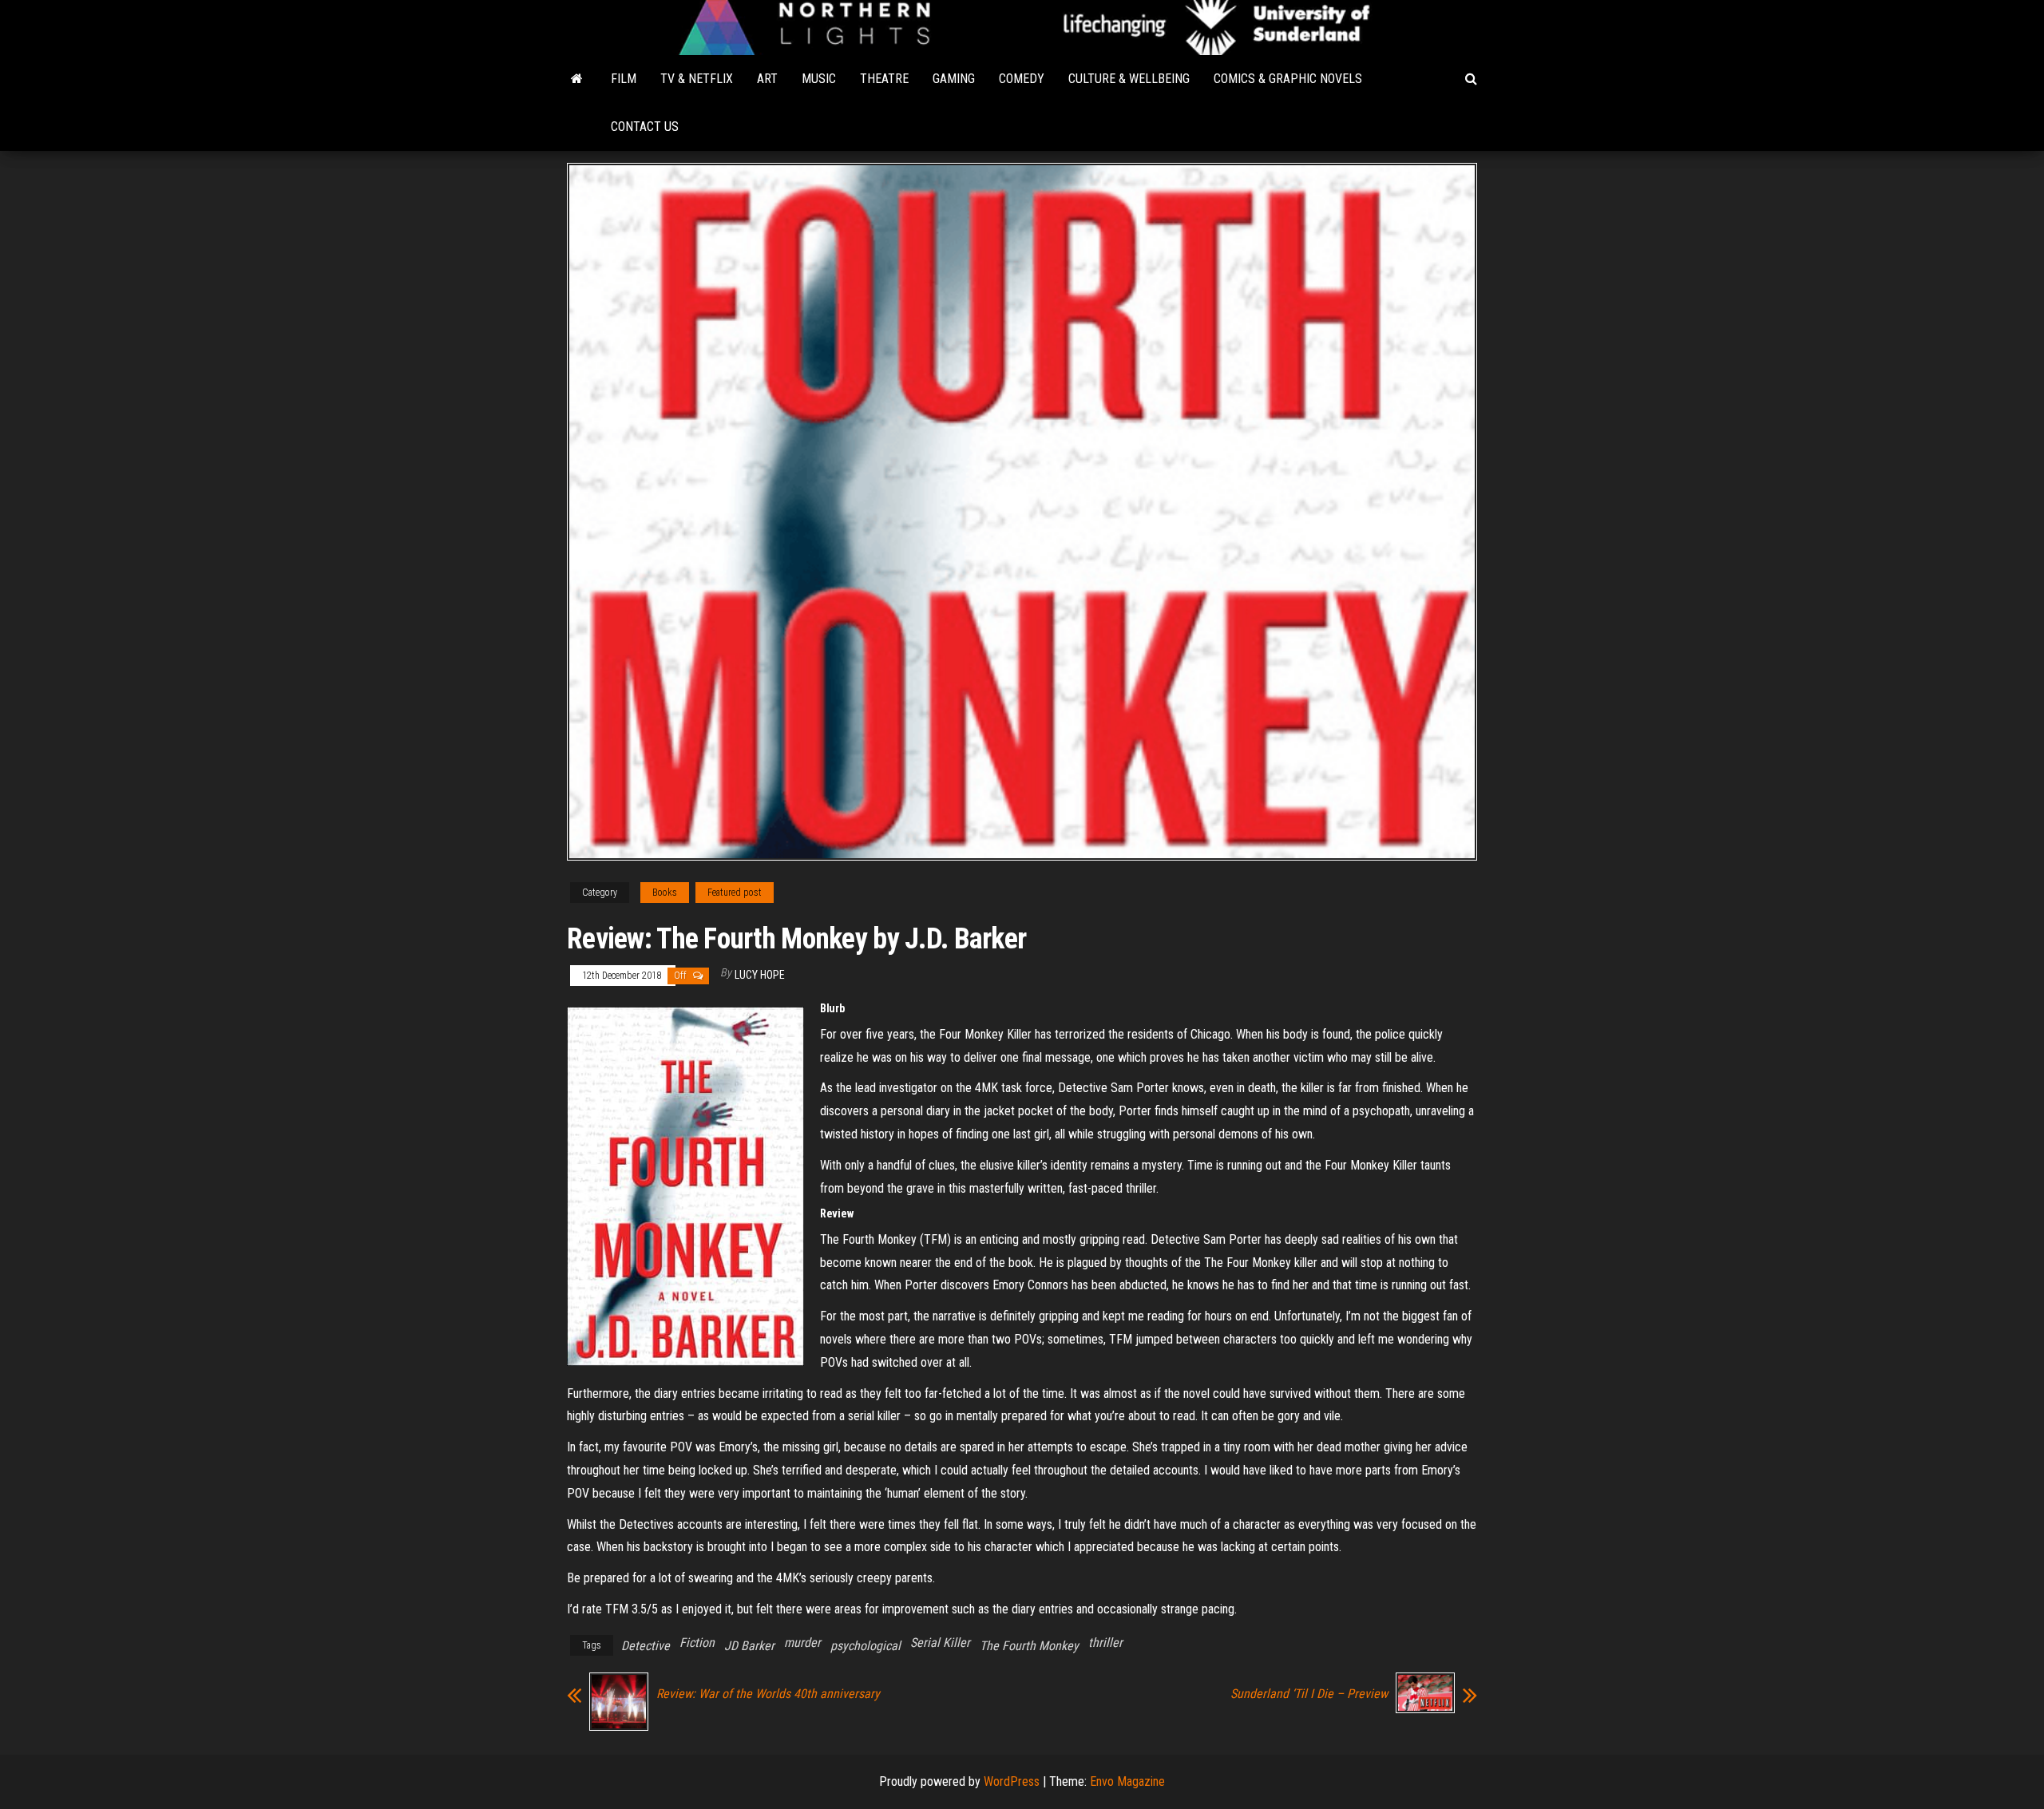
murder (802, 1643)
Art (767, 79)
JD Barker (749, 1646)
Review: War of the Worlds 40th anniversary (768, 1694)
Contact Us (645, 127)
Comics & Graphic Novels (1288, 79)
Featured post (735, 893)
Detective (646, 1646)
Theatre (884, 79)
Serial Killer (940, 1643)
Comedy (1022, 79)
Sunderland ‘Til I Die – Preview (1309, 1694)
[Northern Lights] (577, 79)
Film (624, 79)
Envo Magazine (1127, 1781)
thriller (1105, 1643)
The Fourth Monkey (1029, 1646)
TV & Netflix (697, 79)
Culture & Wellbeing (1129, 79)
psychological (866, 1646)
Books (665, 893)
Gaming (954, 79)
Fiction (697, 1643)
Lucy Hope (760, 975)
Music (819, 79)
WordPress (1012, 1781)
